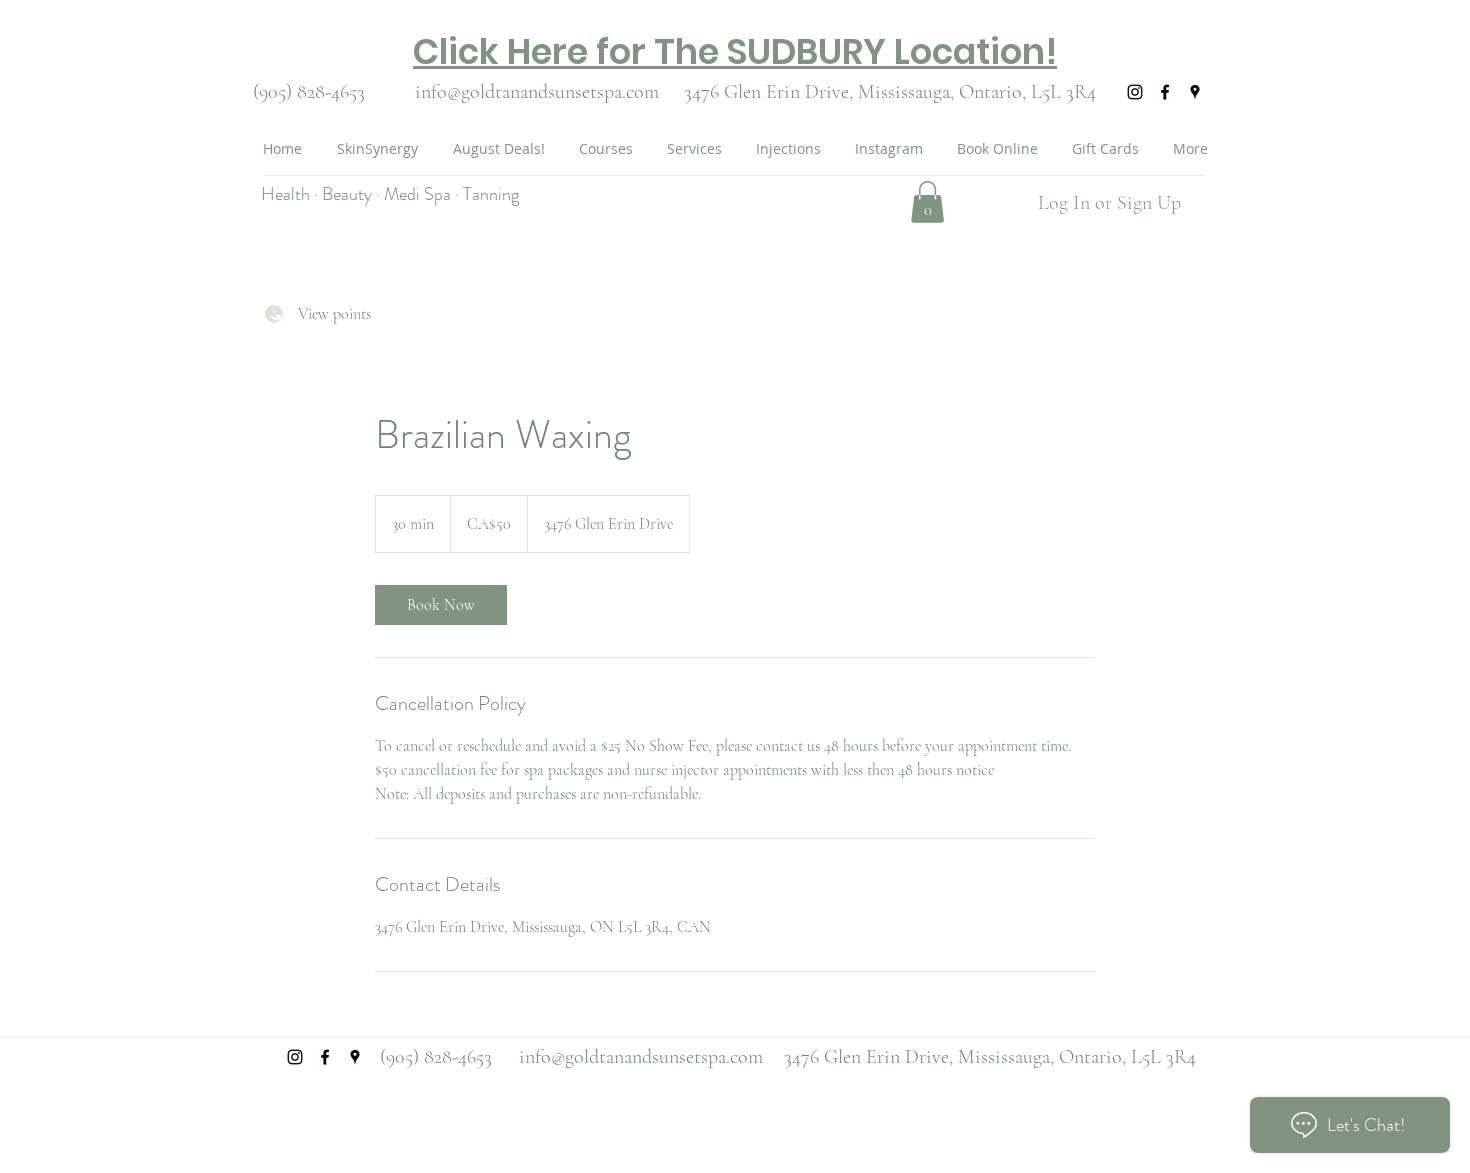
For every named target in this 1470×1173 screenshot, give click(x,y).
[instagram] (1135, 92)
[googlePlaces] (1195, 92)
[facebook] (1165, 92)
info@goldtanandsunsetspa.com (537, 92)
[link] (441, 605)
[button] (927, 202)
